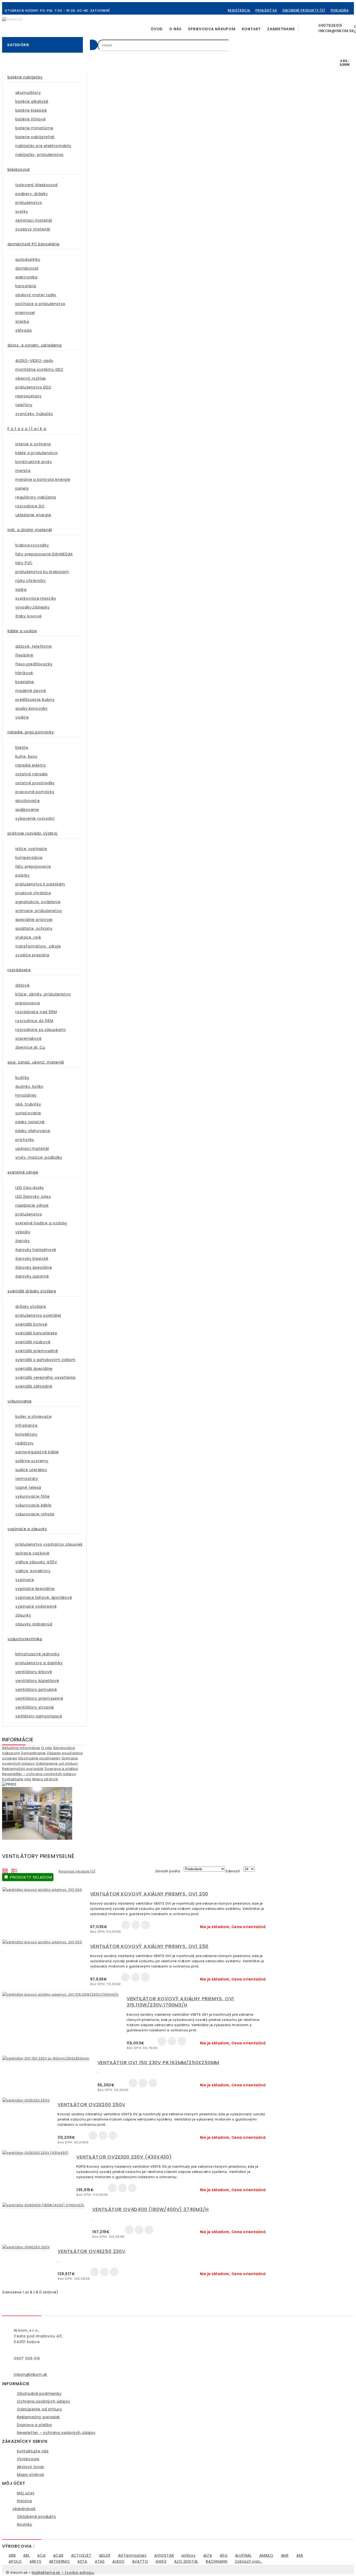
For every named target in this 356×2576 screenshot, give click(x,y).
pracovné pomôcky (35, 792)
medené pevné (31, 691)
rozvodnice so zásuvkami (41, 1030)
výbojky (23, 1232)
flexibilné (24, 655)
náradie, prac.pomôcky (31, 732)
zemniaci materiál (34, 220)
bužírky (22, 1078)
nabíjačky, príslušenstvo (39, 155)
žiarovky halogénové (36, 1250)
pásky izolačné (30, 1122)
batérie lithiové (31, 119)
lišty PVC (24, 563)
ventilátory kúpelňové (37, 1681)
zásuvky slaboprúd (34, 1624)
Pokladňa (340, 10)
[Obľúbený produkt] (136, 1925)
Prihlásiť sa (266, 10)
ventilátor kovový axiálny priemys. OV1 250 (149, 1946)
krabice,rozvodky (32, 545)
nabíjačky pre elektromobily (43, 146)
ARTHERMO (59, 2561)
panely (22, 488)
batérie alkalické (32, 101)
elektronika (26, 277)
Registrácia (239, 10)
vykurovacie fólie (33, 1496)
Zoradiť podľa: (168, 1871)
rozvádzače (19, 970)
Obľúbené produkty (37, 2517)
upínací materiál (32, 1149)
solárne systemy (32, 1461)
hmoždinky (26, 1095)
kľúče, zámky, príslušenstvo (43, 994)
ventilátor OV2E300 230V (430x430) (124, 2157)
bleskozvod (19, 169)
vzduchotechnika (25, 1639)
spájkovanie (27, 810)
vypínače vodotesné (36, 1606)
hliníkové (24, 673)
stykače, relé (28, 937)
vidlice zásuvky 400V (36, 1562)
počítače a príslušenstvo (40, 304)
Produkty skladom (30, 1877)
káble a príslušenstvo (37, 453)
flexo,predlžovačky (34, 664)
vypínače (25, 1580)
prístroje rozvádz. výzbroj (33, 833)
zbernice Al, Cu (30, 1047)
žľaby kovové (29, 616)
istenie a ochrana (33, 444)
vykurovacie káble (33, 1505)
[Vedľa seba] (5, 1870)
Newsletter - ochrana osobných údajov (39, 1774)
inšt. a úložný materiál (30, 530)
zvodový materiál (33, 229)
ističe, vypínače (31, 849)
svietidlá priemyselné (37, 1351)
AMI (300, 2555)
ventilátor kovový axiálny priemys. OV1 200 (149, 1894)
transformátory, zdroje (38, 946)
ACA (41, 2555)
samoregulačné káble (37, 1452)
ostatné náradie (32, 774)
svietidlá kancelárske (36, 1333)
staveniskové (29, 1038)
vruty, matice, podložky (39, 1157)
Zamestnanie (281, 29)
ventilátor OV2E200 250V (91, 2104)
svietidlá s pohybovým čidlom (45, 1360)
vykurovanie (20, 1401)
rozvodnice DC (30, 506)
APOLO (15, 2561)
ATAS (100, 2561)
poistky (23, 875)
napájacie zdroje (32, 1205)
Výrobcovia (28, 2459)
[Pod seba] (15, 1870)
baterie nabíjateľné (35, 137)
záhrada (24, 330)
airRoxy (189, 2555)
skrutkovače (28, 801)
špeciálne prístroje (34, 920)
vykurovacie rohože (35, 1514)
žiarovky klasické (32, 1259)
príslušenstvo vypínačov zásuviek (49, 1544)
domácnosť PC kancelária (33, 244)
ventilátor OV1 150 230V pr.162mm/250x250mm (158, 2062)
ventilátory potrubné (36, 1690)
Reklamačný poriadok (23, 1769)
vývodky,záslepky (33, 607)
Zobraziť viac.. (249, 2561)
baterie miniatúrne (34, 128)
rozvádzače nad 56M (36, 1012)
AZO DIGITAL (186, 2561)
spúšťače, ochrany (34, 928)
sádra (21, 590)
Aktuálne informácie (21, 1748)
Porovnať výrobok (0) (77, 1871)
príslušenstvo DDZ (33, 387)
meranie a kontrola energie (43, 479)
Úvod (157, 29)
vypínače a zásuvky (27, 1529)
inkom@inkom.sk (30, 2374)
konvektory (26, 1434)
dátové (23, 985)
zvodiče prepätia (32, 955)
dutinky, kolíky (29, 1086)
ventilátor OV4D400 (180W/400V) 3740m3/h (150, 2209)
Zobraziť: (233, 1871)
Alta (224, 2555)
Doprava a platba (61, 1769)
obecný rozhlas (31, 378)
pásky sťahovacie (33, 1131)
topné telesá (28, 1487)
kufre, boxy (26, 756)
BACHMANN (217, 2561)
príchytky (25, 1140)
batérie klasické (31, 110)
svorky (22, 211)
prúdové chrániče (33, 893)
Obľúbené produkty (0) (304, 10)
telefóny (24, 405)
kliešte (22, 748)
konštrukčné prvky (34, 462)
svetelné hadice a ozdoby (41, 1223)
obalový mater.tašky (36, 295)
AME (285, 2555)
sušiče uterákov (31, 1470)
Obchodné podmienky (39, 1758)
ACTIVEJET (81, 2555)
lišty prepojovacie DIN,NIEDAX (44, 554)
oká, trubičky (28, 1104)
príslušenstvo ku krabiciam (42, 572)
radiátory (24, 1443)
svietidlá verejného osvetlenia (45, 1377)
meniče (23, 471)
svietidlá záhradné (34, 1386)
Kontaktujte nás (17, 1779)
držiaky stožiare (31, 1307)
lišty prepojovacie (33, 866)
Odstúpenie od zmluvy (57, 1763)
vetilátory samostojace (39, 1716)
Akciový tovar (30, 2467)
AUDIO (118, 2561)
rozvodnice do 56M (34, 1021)
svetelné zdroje (23, 1172)
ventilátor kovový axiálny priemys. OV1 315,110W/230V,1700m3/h (180, 2002)
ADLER (105, 2555)
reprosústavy (29, 396)
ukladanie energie (33, 515)
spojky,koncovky (32, 708)
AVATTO (140, 2561)
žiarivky (23, 1241)
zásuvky (23, 1615)
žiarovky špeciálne (34, 1267)
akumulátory (28, 93)
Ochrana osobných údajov (44, 2401)
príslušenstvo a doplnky (39, 1663)
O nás (175, 29)
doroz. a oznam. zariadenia (35, 345)
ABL (26, 2555)
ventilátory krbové (34, 1672)
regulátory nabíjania (36, 497)
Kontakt (251, 29)
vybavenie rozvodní (35, 818)
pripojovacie (28, 1003)
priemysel (25, 313)
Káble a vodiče (22, 631)
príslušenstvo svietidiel (38, 1315)
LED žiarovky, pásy (33, 1196)
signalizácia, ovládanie (38, 902)
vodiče (22, 717)
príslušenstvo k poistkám (40, 884)
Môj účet (26, 2493)
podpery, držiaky (32, 194)
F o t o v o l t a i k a (27, 429)
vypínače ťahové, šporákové (44, 1597)
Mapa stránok (45, 1779)
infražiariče (27, 1425)
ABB (12, 2555)
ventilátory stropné (35, 1707)
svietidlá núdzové (33, 1342)
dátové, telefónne (34, 646)
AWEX (161, 2561)
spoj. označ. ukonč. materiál (36, 1062)
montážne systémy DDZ (39, 369)
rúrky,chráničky (31, 581)
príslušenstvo (29, 203)
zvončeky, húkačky (34, 414)
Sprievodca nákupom (212, 29)
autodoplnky (28, 259)
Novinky (25, 2524)
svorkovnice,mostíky (36, 598)
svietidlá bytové (31, 1324)
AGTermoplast (133, 2555)
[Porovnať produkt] (146, 1925)
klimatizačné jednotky (38, 1654)
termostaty (27, 1479)
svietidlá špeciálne (34, 1369)
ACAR (58, 2555)
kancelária (26, 286)
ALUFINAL (243, 2555)
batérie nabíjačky (25, 77)
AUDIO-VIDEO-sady (34, 361)
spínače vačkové (32, 1553)
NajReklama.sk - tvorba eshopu (63, 2573)
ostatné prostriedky (35, 783)
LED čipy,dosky (30, 1188)
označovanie (28, 1113)
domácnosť (27, 268)
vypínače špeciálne (35, 1589)
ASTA (82, 2561)
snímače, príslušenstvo (39, 911)
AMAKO (266, 2555)
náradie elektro (31, 765)
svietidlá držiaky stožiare (32, 1291)
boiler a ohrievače (33, 1417)
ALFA (208, 2555)
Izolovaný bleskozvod (36, 185)
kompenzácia (29, 858)
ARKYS (35, 2561)
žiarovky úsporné (32, 1276)
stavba (22, 321)
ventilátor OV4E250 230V (91, 2251)
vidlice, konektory (33, 1571)
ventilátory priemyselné (39, 1698)
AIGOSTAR (164, 2555)
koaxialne (25, 682)
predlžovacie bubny (35, 700)
